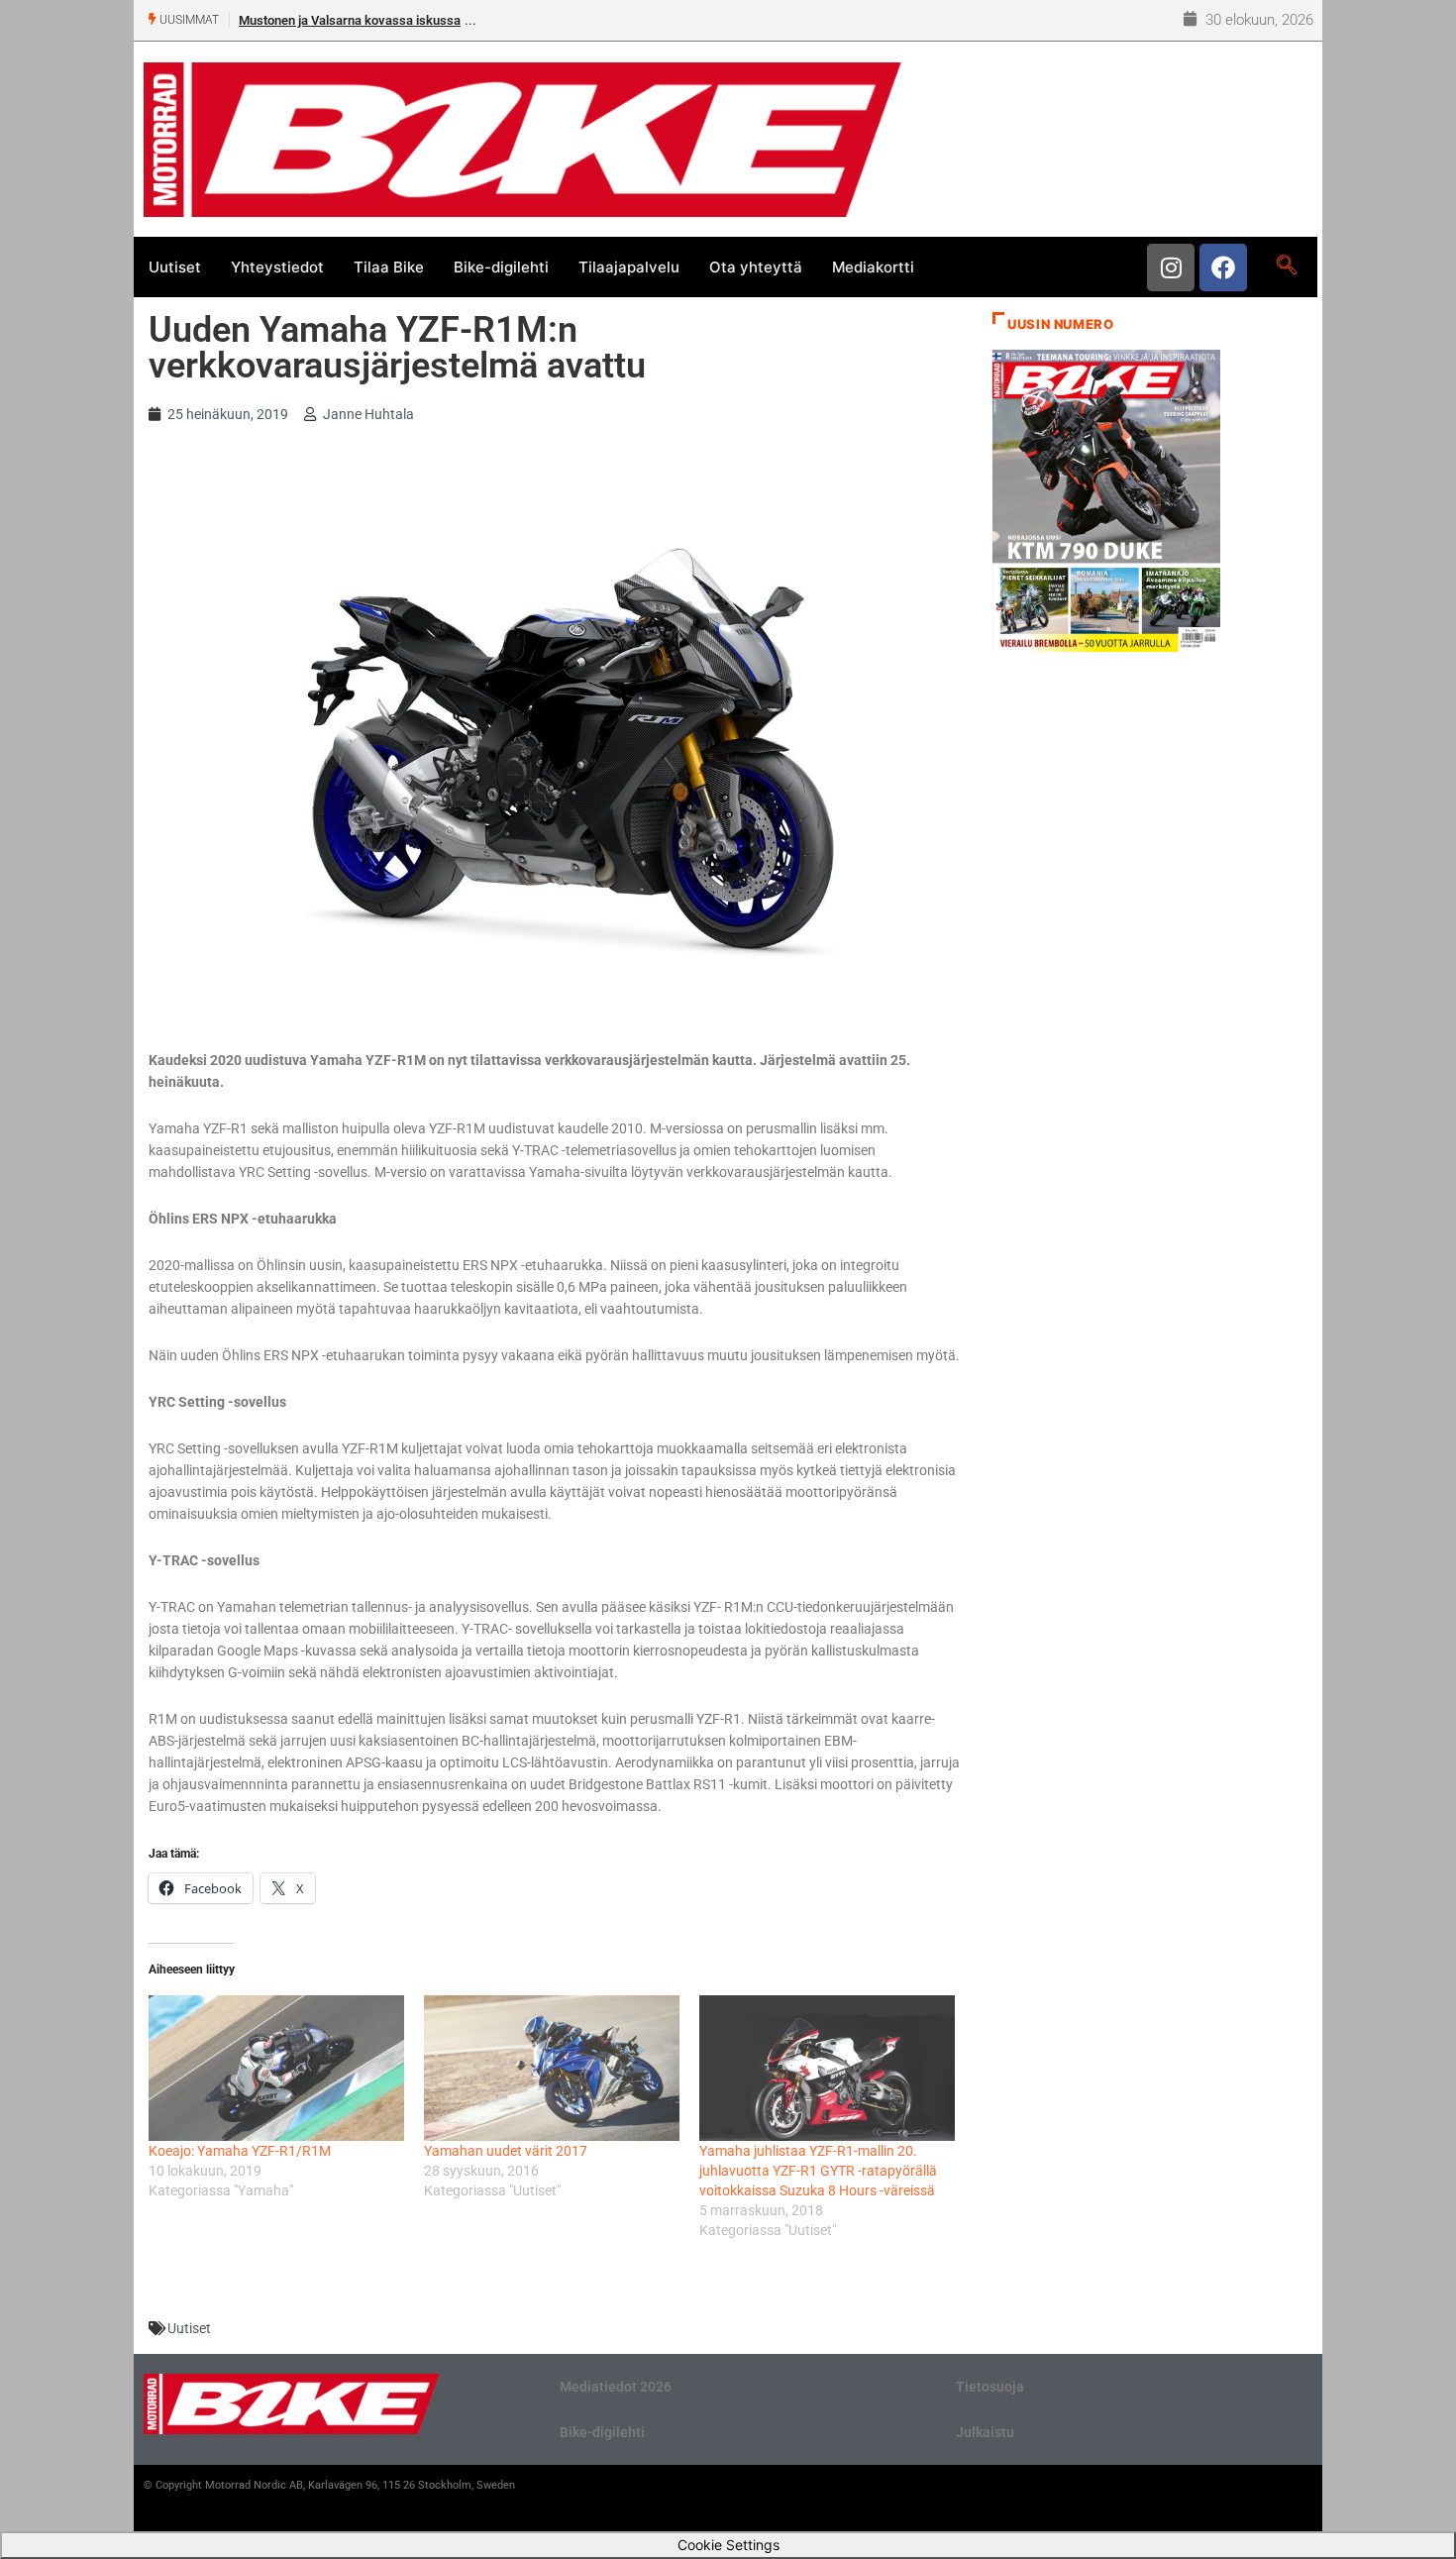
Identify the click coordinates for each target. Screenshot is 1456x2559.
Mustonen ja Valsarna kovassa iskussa (350, 20)
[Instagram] (1171, 267)
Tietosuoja (990, 2387)
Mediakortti (873, 267)
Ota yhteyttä (756, 267)
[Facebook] (1223, 267)
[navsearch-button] (1286, 267)
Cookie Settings (728, 2545)
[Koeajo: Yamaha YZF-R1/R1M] (276, 2068)
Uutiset (175, 267)
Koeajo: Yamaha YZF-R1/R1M (240, 2151)
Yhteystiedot (277, 267)
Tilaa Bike (389, 267)
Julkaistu (985, 2432)
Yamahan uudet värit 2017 (506, 2151)
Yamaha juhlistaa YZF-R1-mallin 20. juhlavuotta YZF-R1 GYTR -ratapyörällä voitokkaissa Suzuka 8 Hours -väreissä (818, 2171)
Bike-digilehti (501, 267)
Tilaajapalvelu (629, 267)
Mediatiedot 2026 (616, 2387)
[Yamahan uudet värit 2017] (552, 2068)
